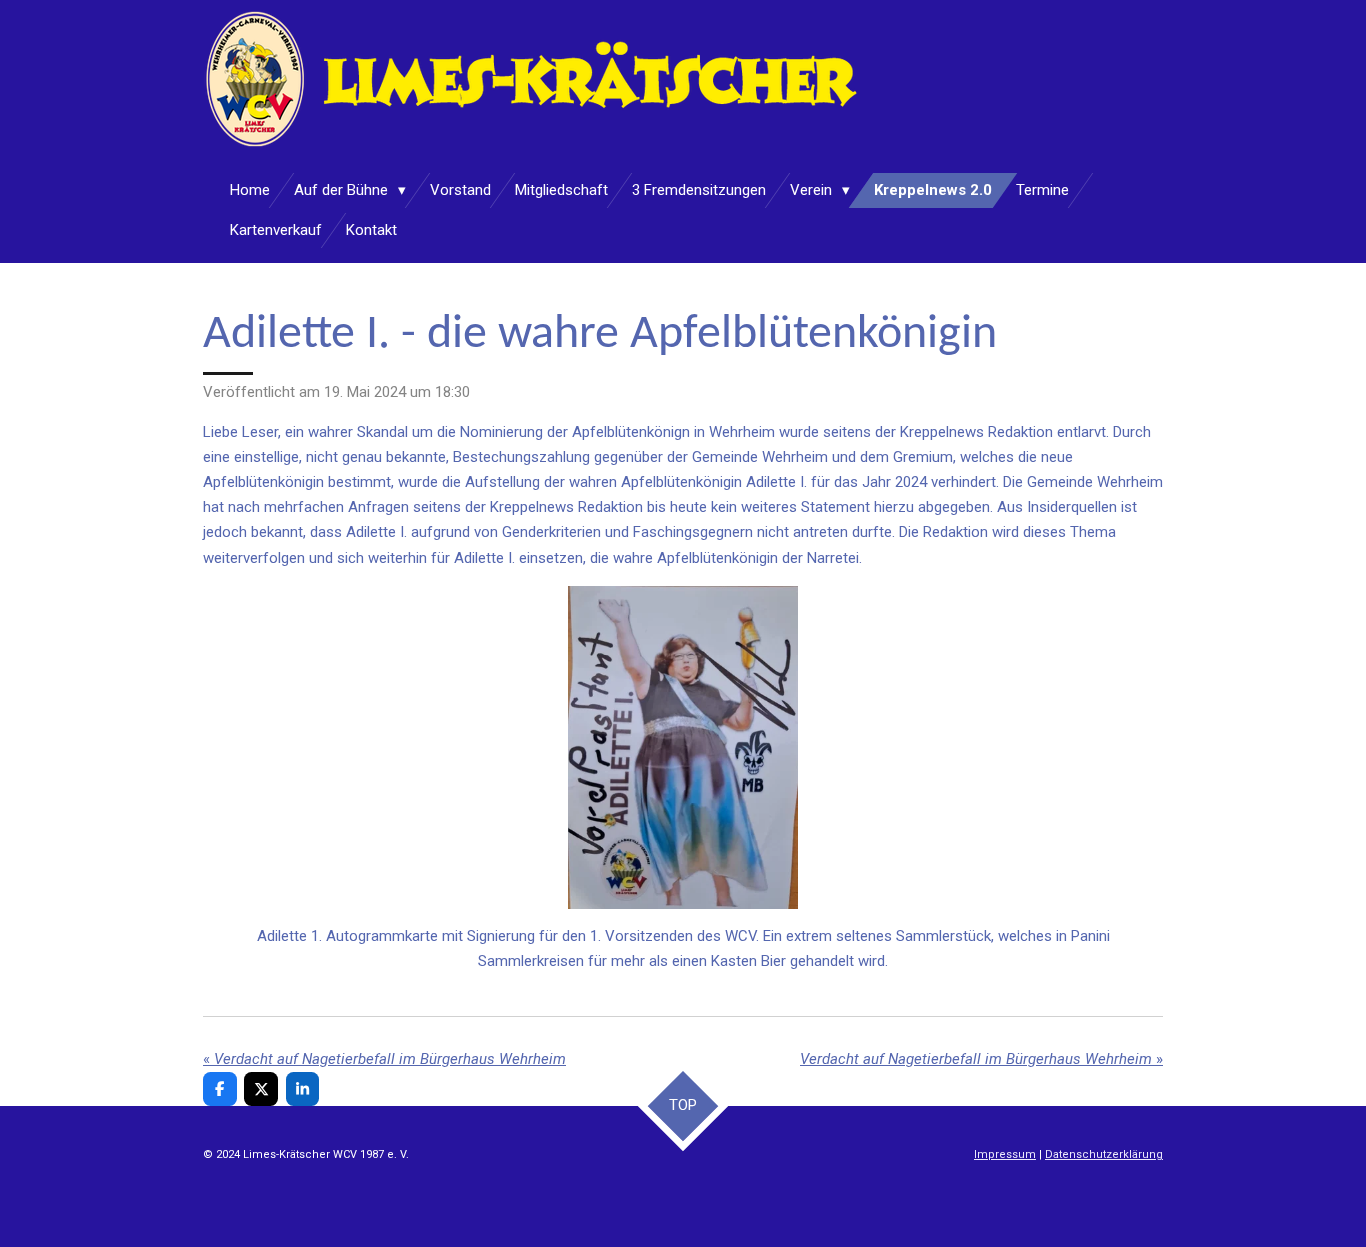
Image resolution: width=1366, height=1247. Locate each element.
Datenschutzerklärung (1104, 1154)
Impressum (1005, 1154)
